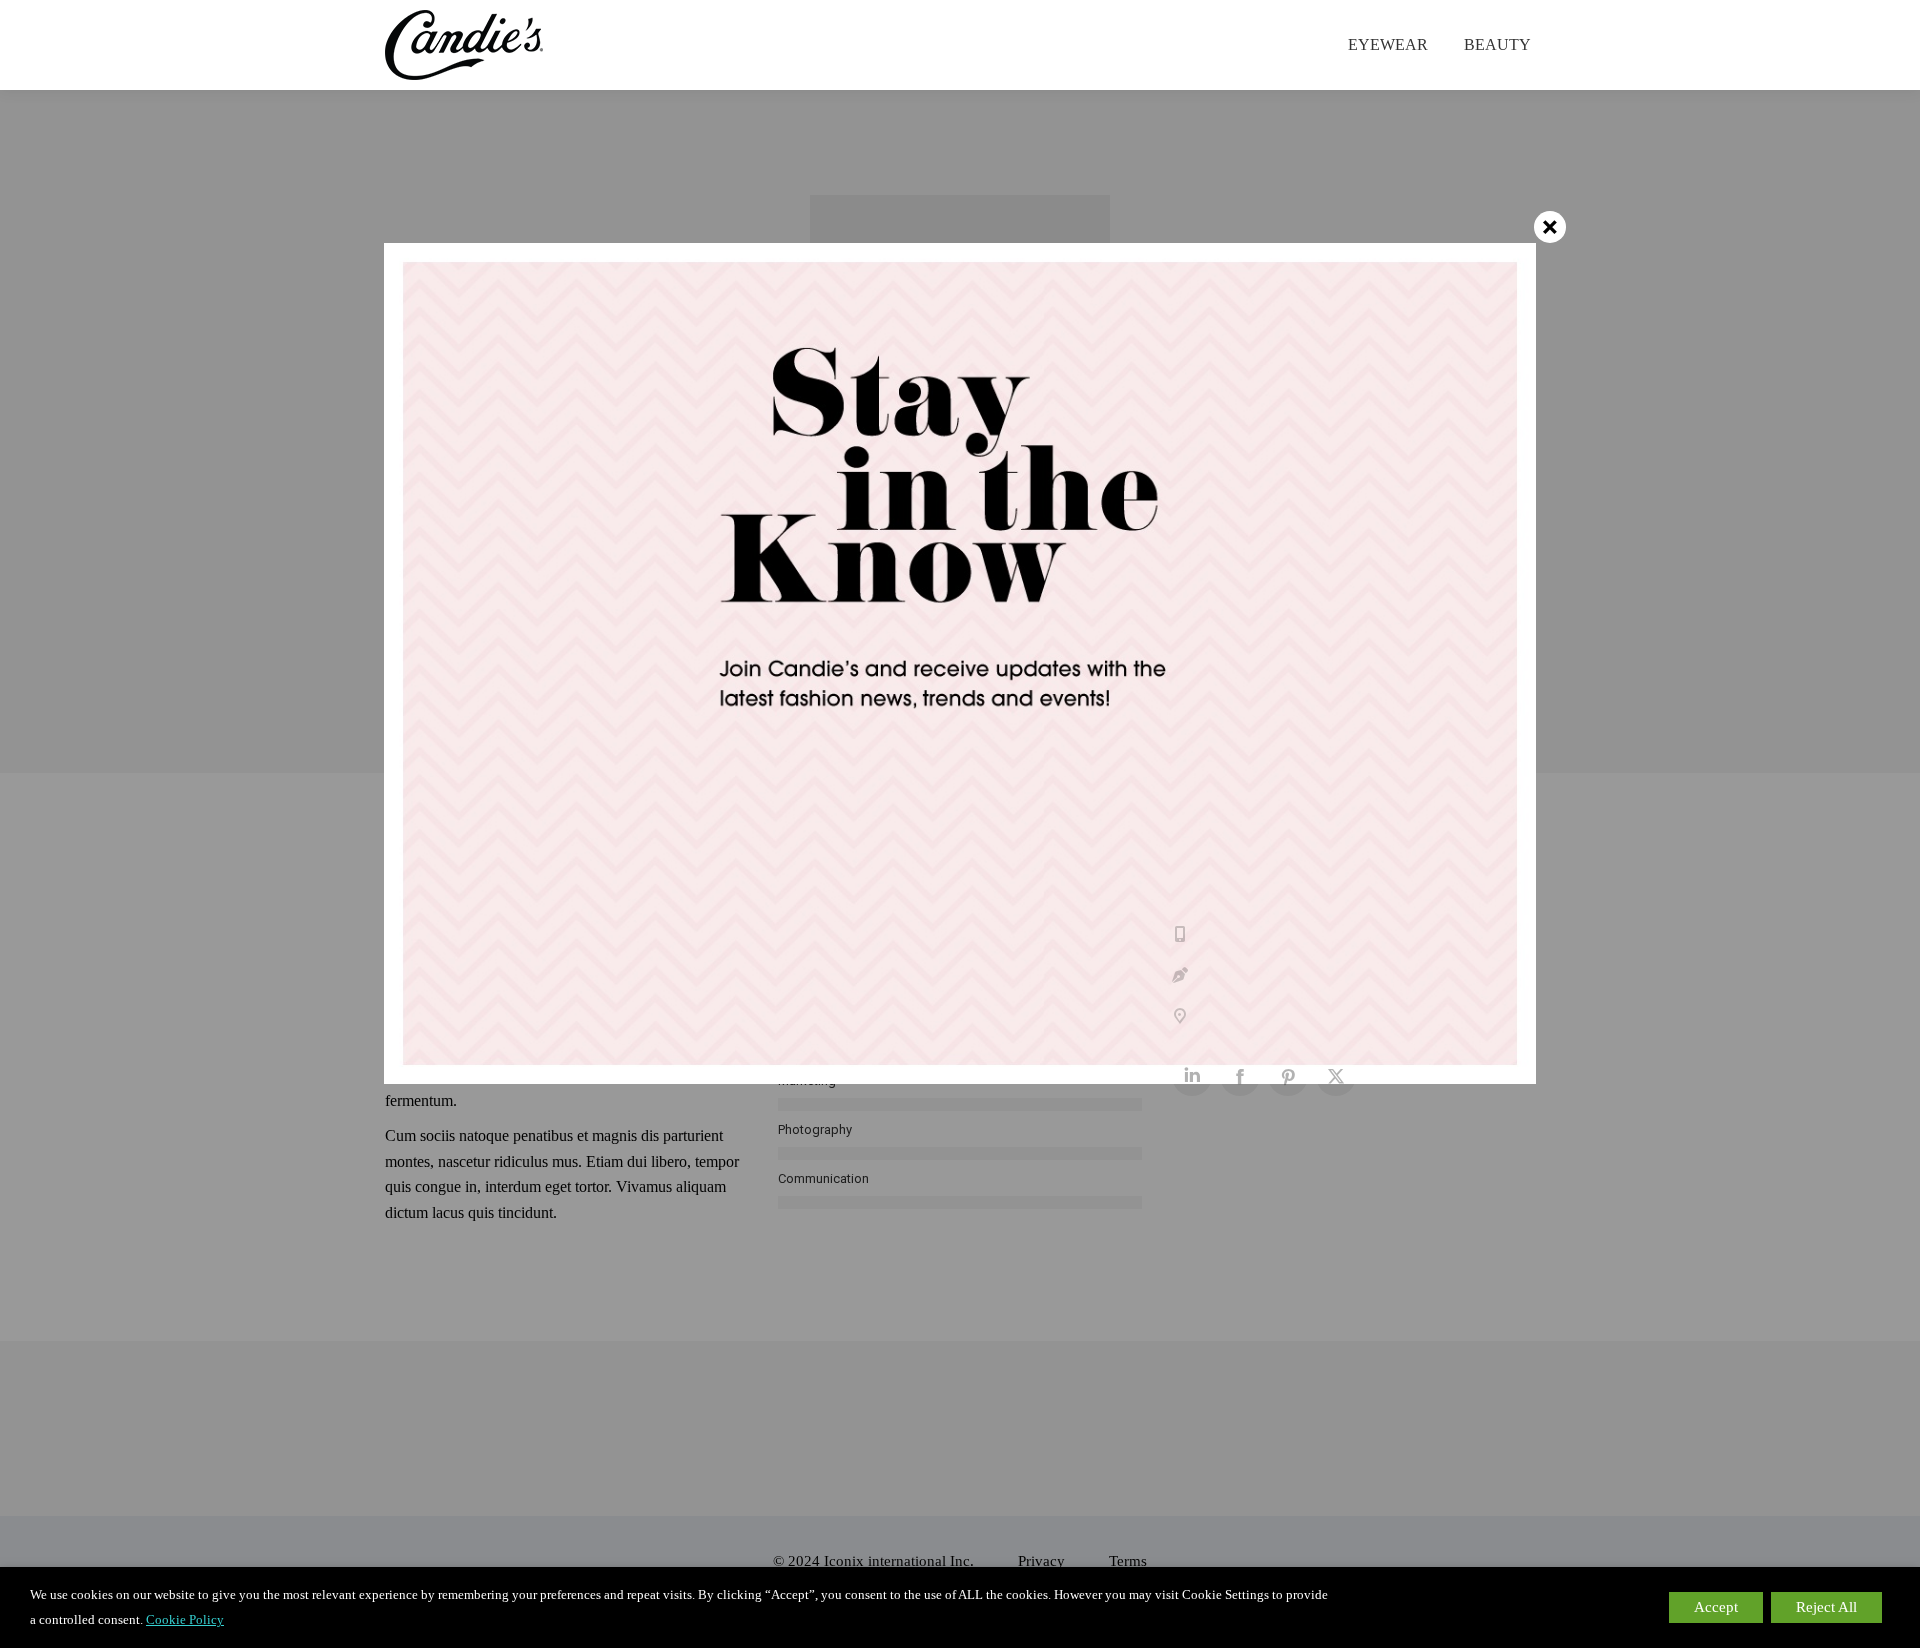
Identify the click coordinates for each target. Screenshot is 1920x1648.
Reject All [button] (1826, 1607)
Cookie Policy (185, 1619)
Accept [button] (1716, 1607)
